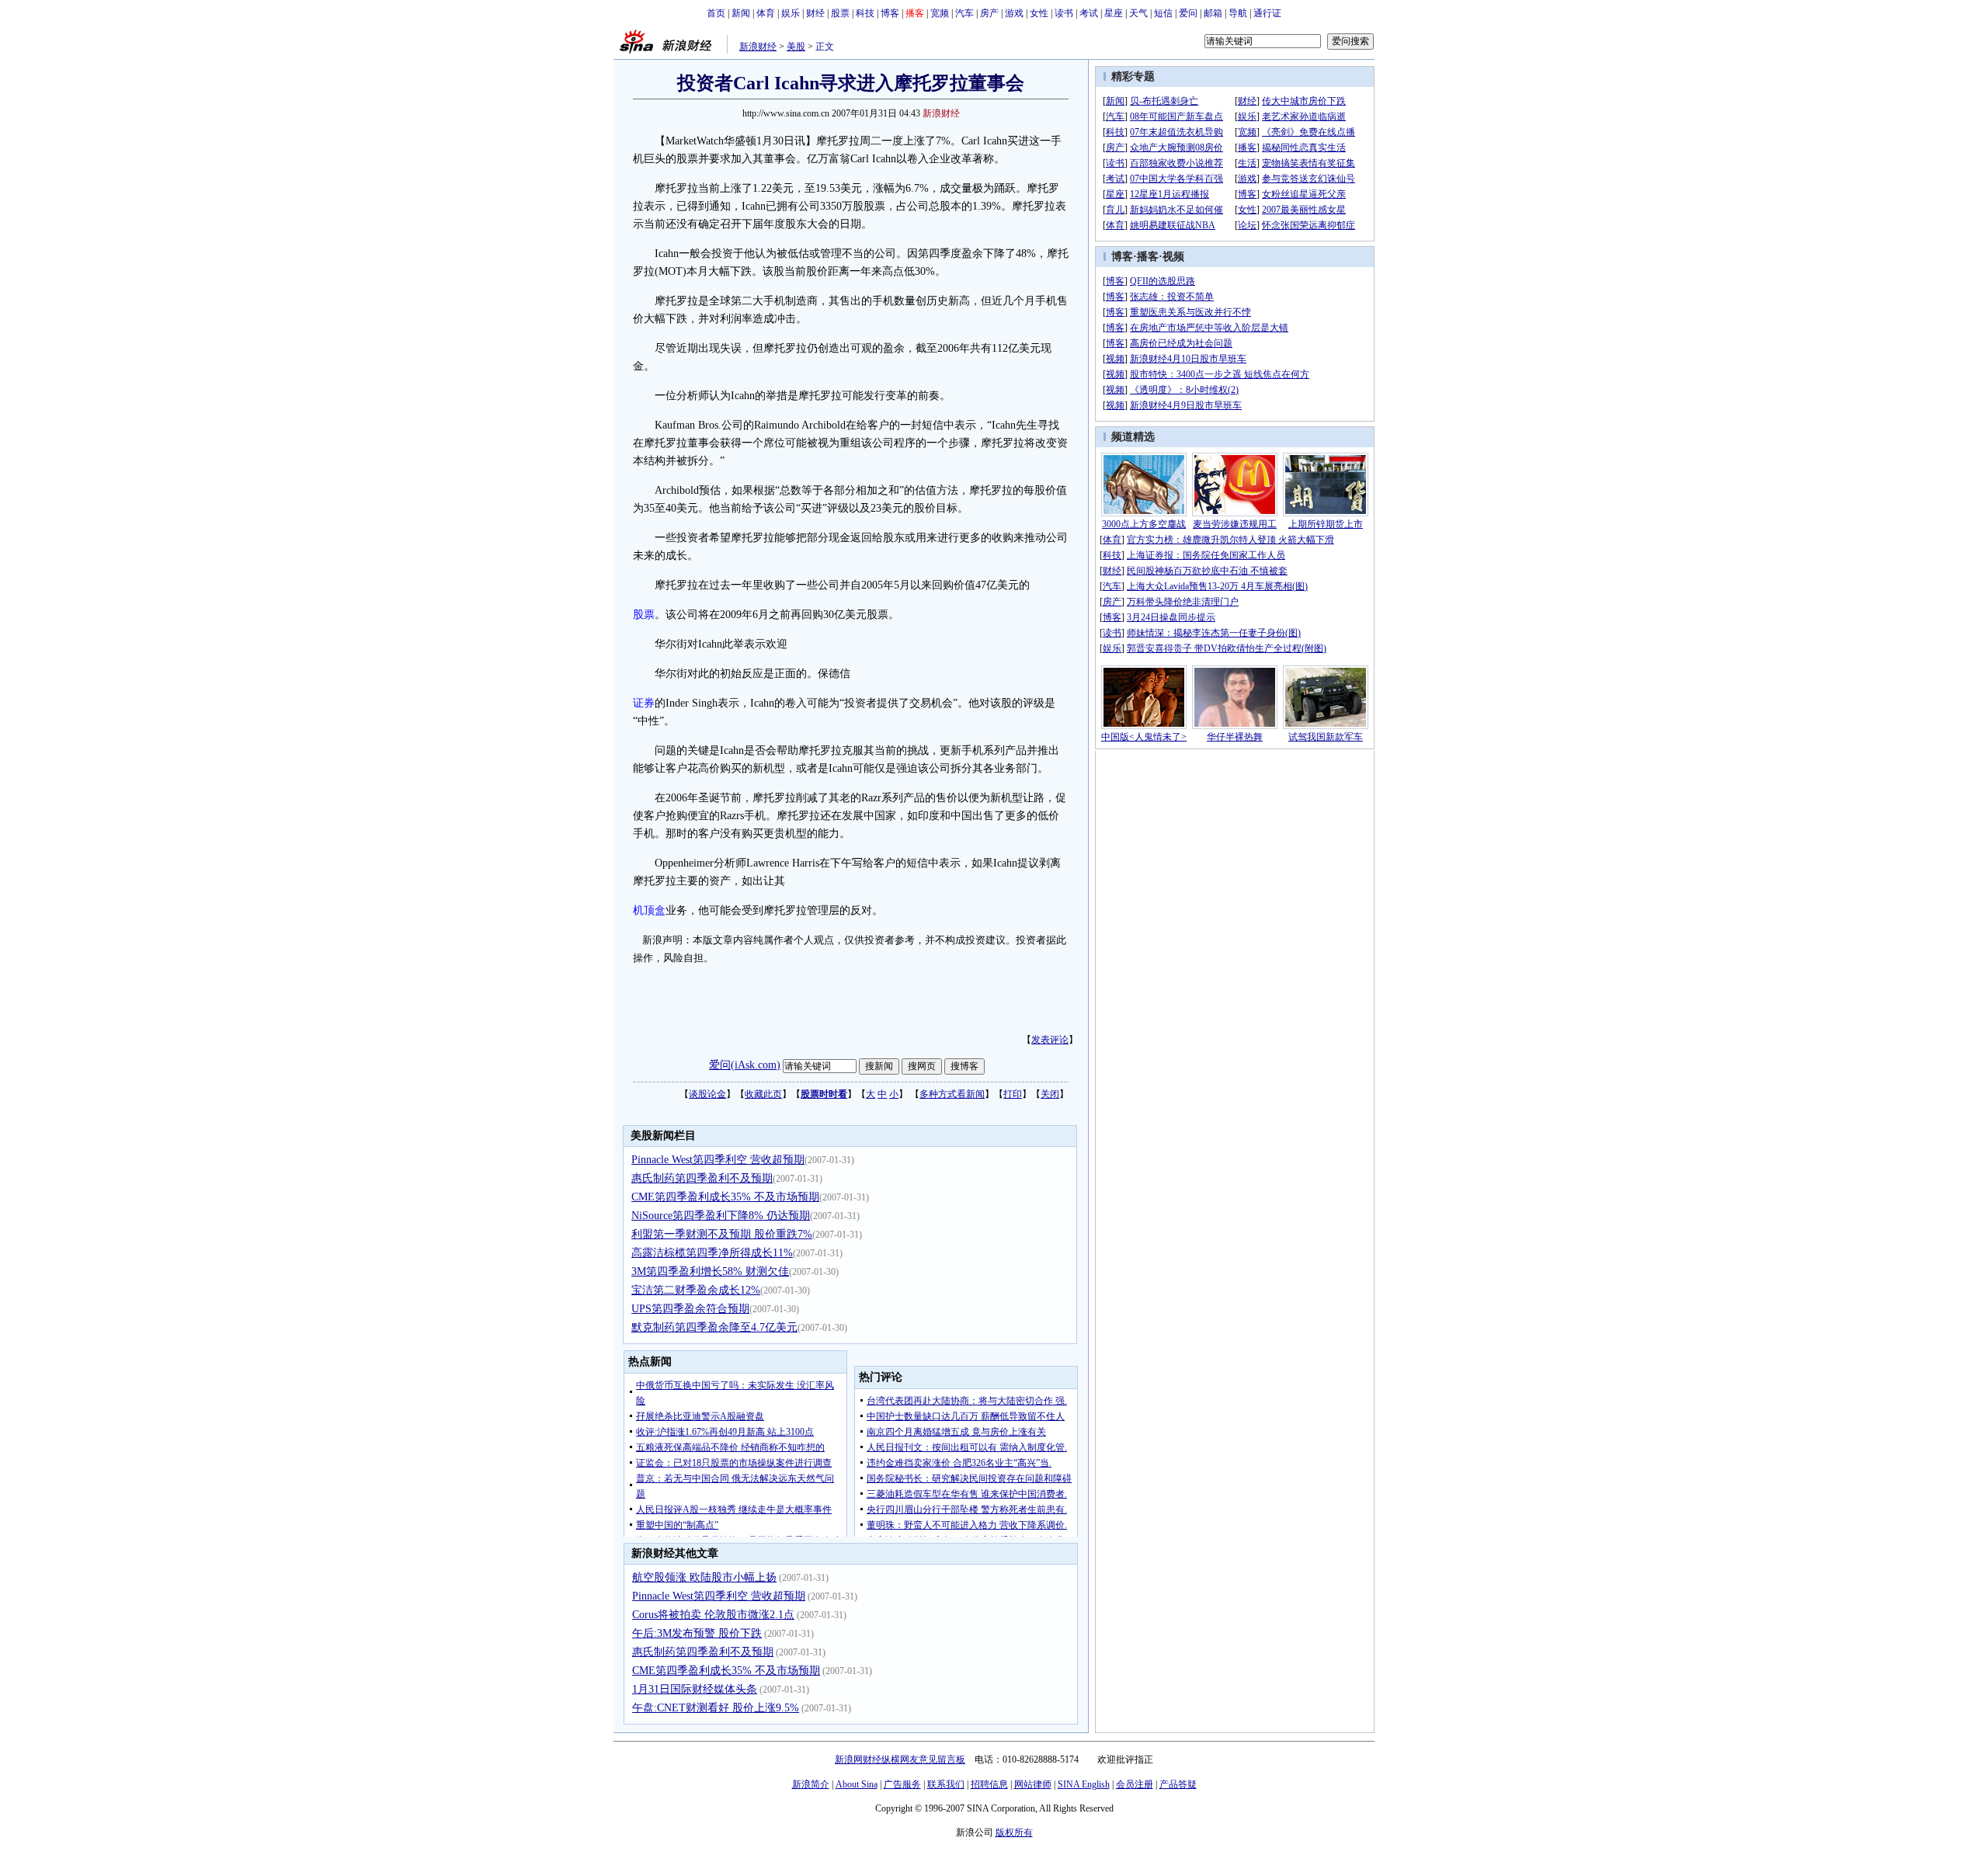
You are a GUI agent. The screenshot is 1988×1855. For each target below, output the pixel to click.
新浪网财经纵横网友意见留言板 (900, 1759)
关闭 (1050, 1094)
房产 (989, 13)
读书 (1064, 13)
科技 (865, 13)
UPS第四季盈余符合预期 (690, 1309)
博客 (890, 13)
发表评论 (1050, 1040)
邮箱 (1213, 13)
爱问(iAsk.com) (745, 1065)
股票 (840, 13)
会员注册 (1135, 1784)
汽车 (964, 13)
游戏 (1014, 13)
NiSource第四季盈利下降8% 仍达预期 (721, 1216)
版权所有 (1014, 1832)
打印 (1013, 1094)
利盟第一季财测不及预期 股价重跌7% (722, 1234)
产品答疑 (1178, 1784)
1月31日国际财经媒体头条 (695, 1689)
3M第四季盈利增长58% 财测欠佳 (710, 1271)
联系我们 (946, 1784)
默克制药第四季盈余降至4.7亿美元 (714, 1327)
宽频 (940, 13)
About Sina (857, 1784)
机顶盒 (649, 910)
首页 (716, 13)
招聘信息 (989, 1784)
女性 (1039, 13)
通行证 (1267, 13)
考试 (1089, 13)
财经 (815, 13)
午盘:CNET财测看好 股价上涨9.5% (716, 1708)
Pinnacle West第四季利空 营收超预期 (718, 1160)
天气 (1138, 13)
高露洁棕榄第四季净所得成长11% (712, 1253)
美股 (796, 47)
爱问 (1188, 13)
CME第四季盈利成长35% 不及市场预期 (725, 1197)
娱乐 (791, 13)
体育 (766, 13)
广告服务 (902, 1784)
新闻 (741, 13)
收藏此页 (763, 1094)
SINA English (1084, 1784)
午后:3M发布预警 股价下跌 (697, 1633)
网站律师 (1033, 1784)
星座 (1114, 13)
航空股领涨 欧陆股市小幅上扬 (704, 1577)
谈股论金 (707, 1094)
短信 (1163, 13)
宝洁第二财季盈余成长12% (696, 1290)
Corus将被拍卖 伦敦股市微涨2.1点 (713, 1615)
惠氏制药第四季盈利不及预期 (702, 1178)
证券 (644, 703)
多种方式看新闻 (952, 1094)
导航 (1238, 13)
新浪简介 (811, 1784)
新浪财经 (758, 47)
